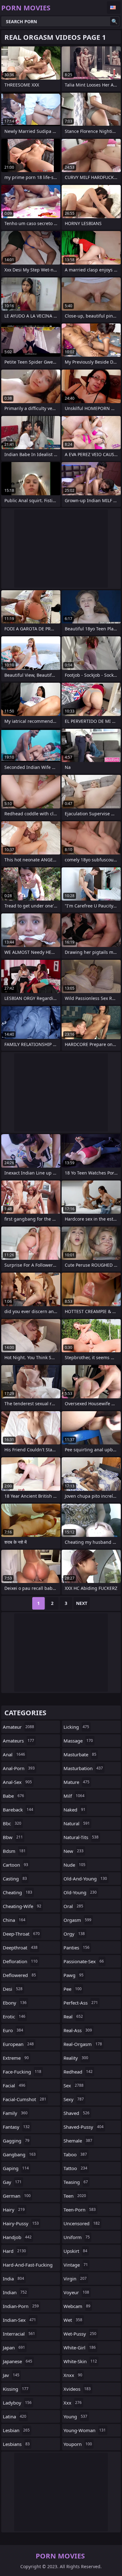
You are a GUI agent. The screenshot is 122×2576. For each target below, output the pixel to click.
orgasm (77, 1920)
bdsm (14, 1851)
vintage (76, 2265)
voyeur (76, 2292)
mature (76, 1782)
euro (13, 2030)
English (114, 8)
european (18, 2044)
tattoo (75, 2168)
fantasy (16, 2127)
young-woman (85, 2430)
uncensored (82, 2223)
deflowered (19, 1975)
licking (76, 1727)
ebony (15, 2003)
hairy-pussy (21, 2223)
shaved (76, 2113)
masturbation (83, 1768)
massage (78, 1741)
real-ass (78, 2030)
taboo (75, 2154)
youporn (78, 2444)
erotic (14, 2016)
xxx (73, 2403)
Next (82, 1603)
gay (12, 2182)
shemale (78, 2141)
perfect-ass (81, 2003)
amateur (18, 1727)
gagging (16, 2141)
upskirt (75, 2251)
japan (14, 2347)
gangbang (19, 2154)
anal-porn (19, 1768)
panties (76, 1948)
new (74, 1851)
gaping (16, 2168)
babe (13, 1796)
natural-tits (81, 1837)
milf (74, 1796)
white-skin (80, 2361)
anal (14, 1754)
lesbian (16, 2430)
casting (15, 1879)
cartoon (15, 1865)
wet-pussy (80, 2334)
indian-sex (19, 2320)
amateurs (18, 1741)
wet (73, 2320)
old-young (80, 1892)
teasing (76, 2182)
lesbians (16, 2444)
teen (75, 2196)
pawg (74, 1975)
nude (74, 1865)
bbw (13, 1837)
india (13, 2279)
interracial (19, 2334)
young (75, 2416)
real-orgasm (83, 2044)
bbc (12, 1823)
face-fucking (22, 2072)
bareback (18, 1810)
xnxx (73, 2375)
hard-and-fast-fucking (28, 2266)
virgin (75, 2279)
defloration (20, 1961)
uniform (77, 2237)
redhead (78, 2072)
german (17, 2196)
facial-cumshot (25, 2099)
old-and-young (85, 1879)
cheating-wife (22, 1906)
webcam (77, 2306)
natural (77, 1823)
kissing (16, 2389)
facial (14, 2085)
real (73, 2016)
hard (14, 2251)
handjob (17, 2237)
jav (11, 2375)
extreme (16, 2058)
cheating (18, 1892)
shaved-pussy (84, 2127)
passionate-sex (84, 1961)
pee (73, 1989)
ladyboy (17, 2403)
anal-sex (17, 1782)
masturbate (80, 1754)
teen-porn (80, 2210)
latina (15, 2416)
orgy (74, 1934)
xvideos (77, 2389)
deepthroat (20, 1948)
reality (76, 2058)
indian (15, 2292)
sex (74, 2085)
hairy (14, 2210)
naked (74, 1810)
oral (73, 1906)
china (14, 1920)
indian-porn (21, 2306)
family (15, 2113)
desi (13, 1989)
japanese (18, 2361)
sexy (74, 2099)
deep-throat (21, 1934)
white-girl (80, 2347)
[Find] (114, 21)
